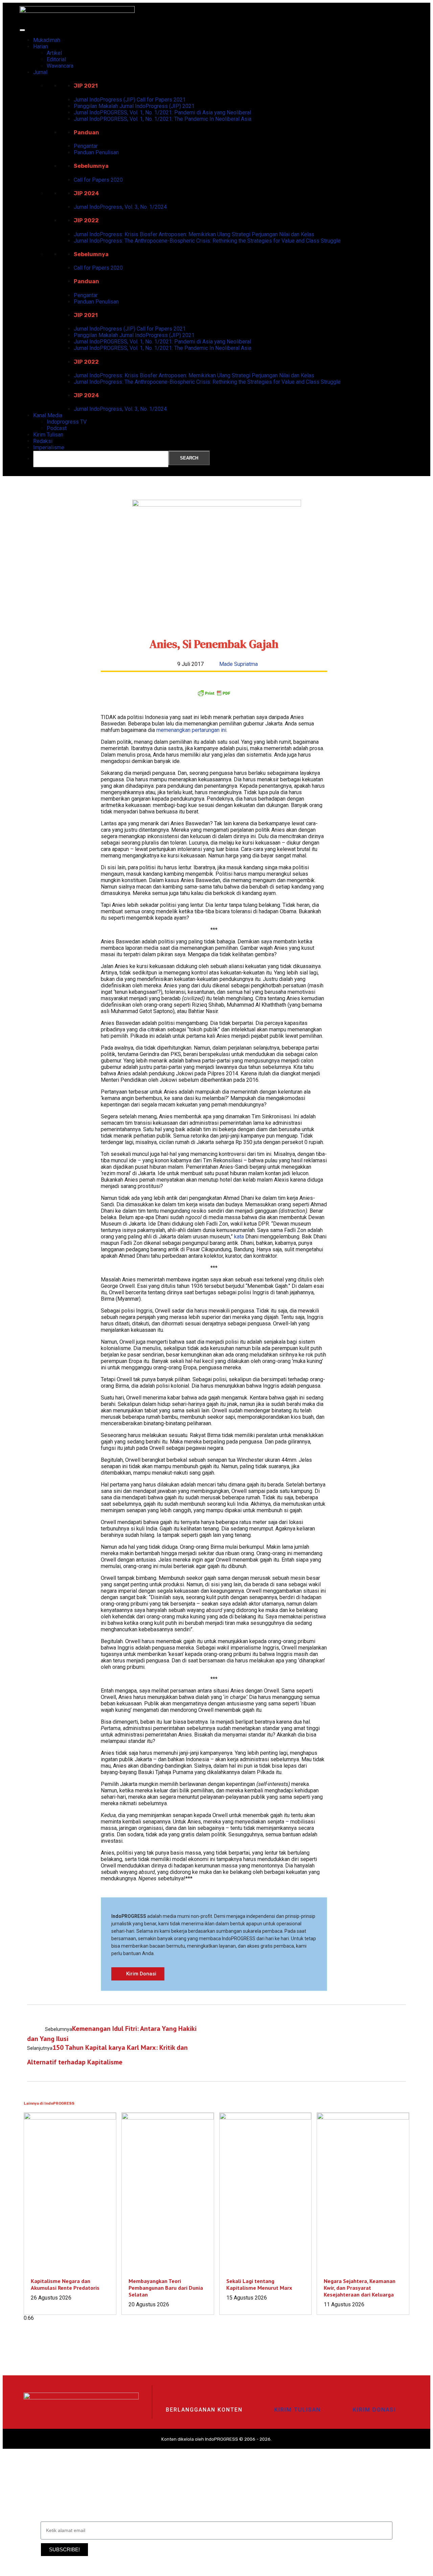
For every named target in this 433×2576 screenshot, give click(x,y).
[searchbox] (101, 459)
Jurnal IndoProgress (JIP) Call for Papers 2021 (130, 100)
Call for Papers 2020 (98, 180)
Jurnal (40, 72)
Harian (41, 47)
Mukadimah (47, 40)
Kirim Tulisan (48, 435)
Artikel (54, 53)
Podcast (57, 428)
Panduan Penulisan (96, 152)
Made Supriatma (238, 664)
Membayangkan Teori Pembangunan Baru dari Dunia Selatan (166, 2288)
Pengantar (86, 146)
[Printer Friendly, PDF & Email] (214, 695)
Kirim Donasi (374, 2410)
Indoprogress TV (67, 422)
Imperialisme (49, 447)
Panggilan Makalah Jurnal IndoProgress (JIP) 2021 (134, 106)
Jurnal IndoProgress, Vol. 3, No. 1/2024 (120, 207)
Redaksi (43, 441)
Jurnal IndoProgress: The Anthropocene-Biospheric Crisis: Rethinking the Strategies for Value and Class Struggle (207, 241)
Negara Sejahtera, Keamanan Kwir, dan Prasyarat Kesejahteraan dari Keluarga (360, 2288)
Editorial (56, 59)
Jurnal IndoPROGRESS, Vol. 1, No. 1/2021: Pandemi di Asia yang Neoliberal (162, 113)
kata (239, 1237)
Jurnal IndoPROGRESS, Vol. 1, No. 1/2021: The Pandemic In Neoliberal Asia (163, 119)
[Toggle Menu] (22, 30)
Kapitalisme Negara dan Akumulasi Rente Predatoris (65, 2284)
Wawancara (60, 66)
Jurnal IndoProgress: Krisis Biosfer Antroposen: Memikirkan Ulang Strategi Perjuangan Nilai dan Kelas (194, 234)
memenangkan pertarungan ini (191, 730)
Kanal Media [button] (48, 415)
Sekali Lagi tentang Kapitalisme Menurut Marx (259, 2284)
